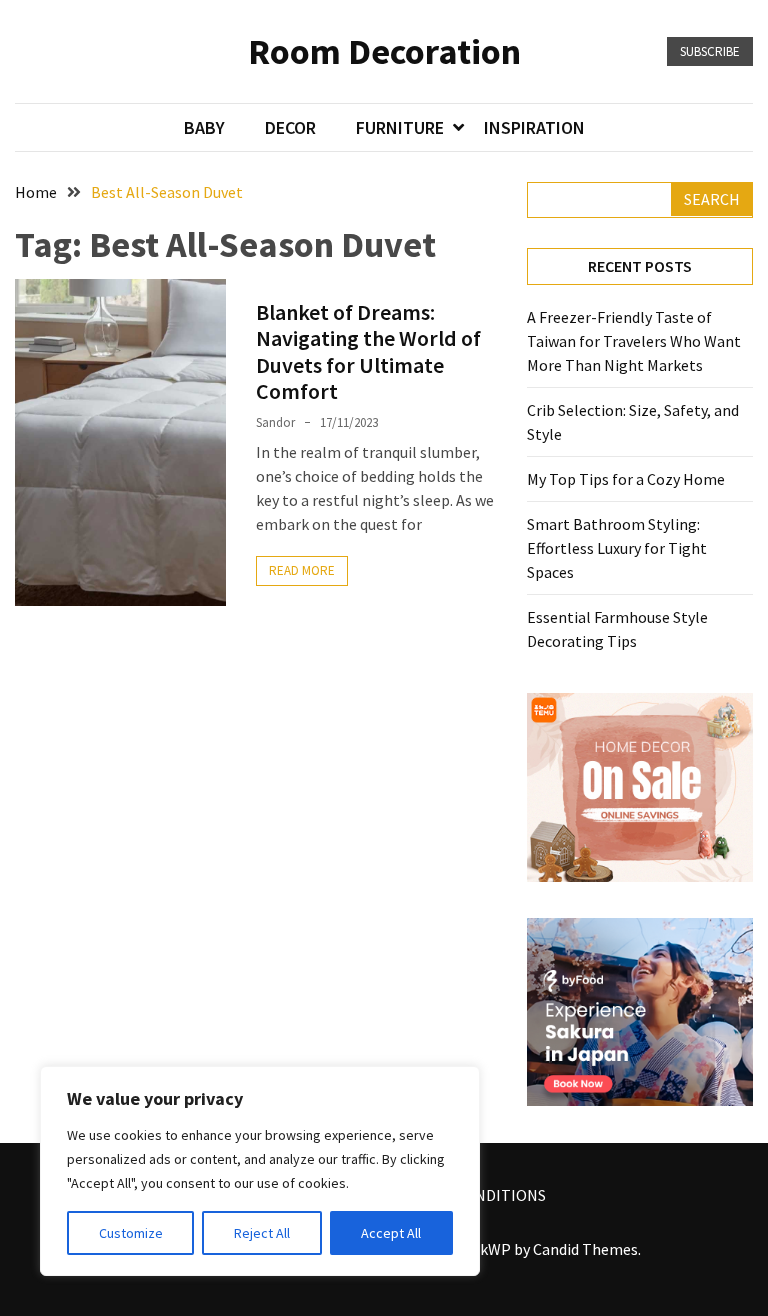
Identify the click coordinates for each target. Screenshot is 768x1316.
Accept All (391, 1233)
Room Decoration (384, 51)
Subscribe (710, 51)
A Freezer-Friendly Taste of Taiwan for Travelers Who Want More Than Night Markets (634, 341)
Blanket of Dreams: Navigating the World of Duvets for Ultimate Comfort (368, 351)
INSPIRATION (534, 127)
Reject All (262, 1233)
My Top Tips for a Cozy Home (626, 479)
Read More (302, 570)
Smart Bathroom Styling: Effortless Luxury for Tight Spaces (617, 548)
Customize (131, 1233)
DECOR (290, 127)
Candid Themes (585, 1249)
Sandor (275, 422)
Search (712, 199)
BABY (204, 127)
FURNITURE (400, 127)
